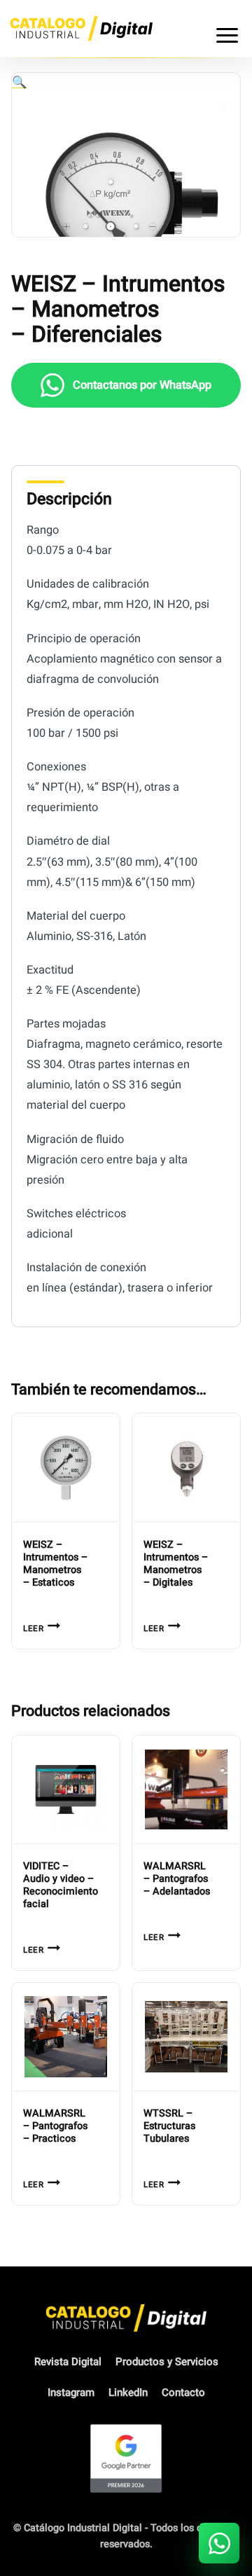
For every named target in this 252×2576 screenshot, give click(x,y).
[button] (19, 82)
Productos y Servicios (167, 2362)
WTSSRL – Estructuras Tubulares (169, 2126)
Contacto (183, 2393)
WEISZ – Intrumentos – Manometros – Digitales (176, 1564)
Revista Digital (68, 2362)
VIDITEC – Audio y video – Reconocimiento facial (61, 1885)
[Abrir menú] (227, 29)
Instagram (71, 2393)
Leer (33, 1629)
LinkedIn (128, 2393)
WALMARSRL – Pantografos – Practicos (55, 2126)
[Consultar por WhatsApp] (219, 2543)
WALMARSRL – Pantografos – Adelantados (177, 1879)
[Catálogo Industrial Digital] (81, 28)
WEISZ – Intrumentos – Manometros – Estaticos (55, 1564)
